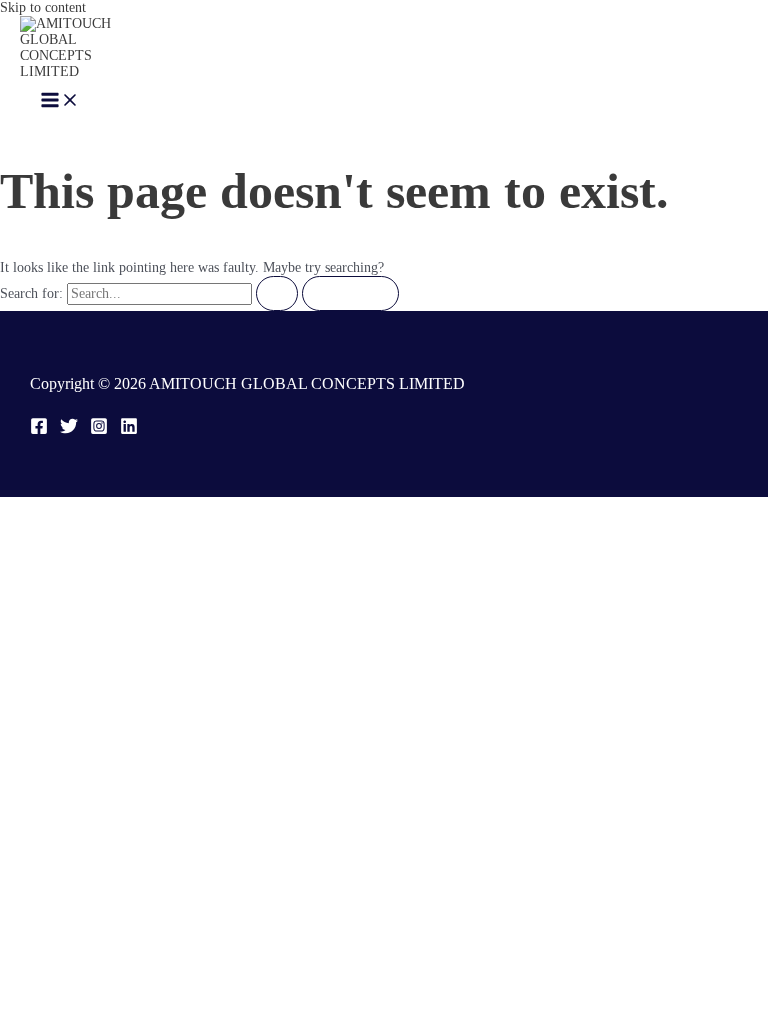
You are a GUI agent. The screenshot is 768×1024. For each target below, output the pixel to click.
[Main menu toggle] (60, 101)
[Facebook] (39, 430)
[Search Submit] (277, 294)
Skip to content (43, 7)
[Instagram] (99, 430)
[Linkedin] (129, 430)
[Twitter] (69, 430)
